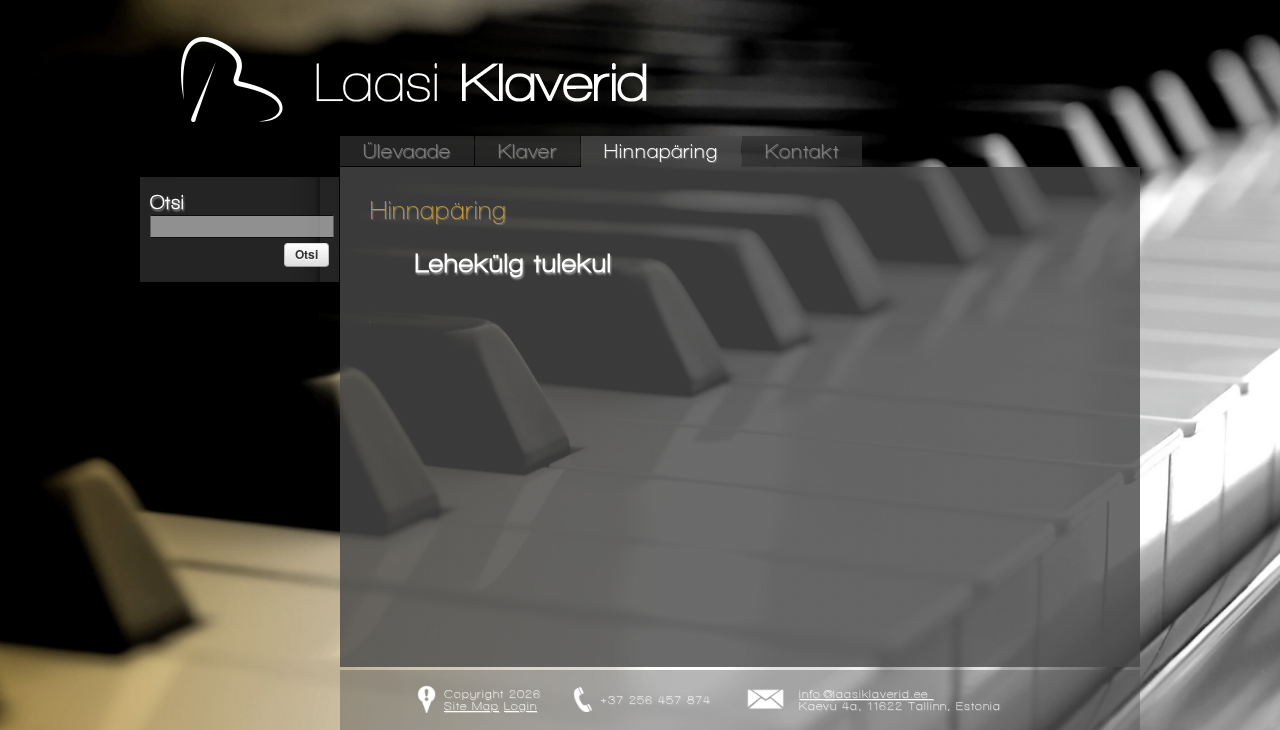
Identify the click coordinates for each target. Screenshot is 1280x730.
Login (520, 706)
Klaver (527, 151)
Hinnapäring (661, 151)
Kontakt (802, 151)
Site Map (471, 706)
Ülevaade (407, 151)
